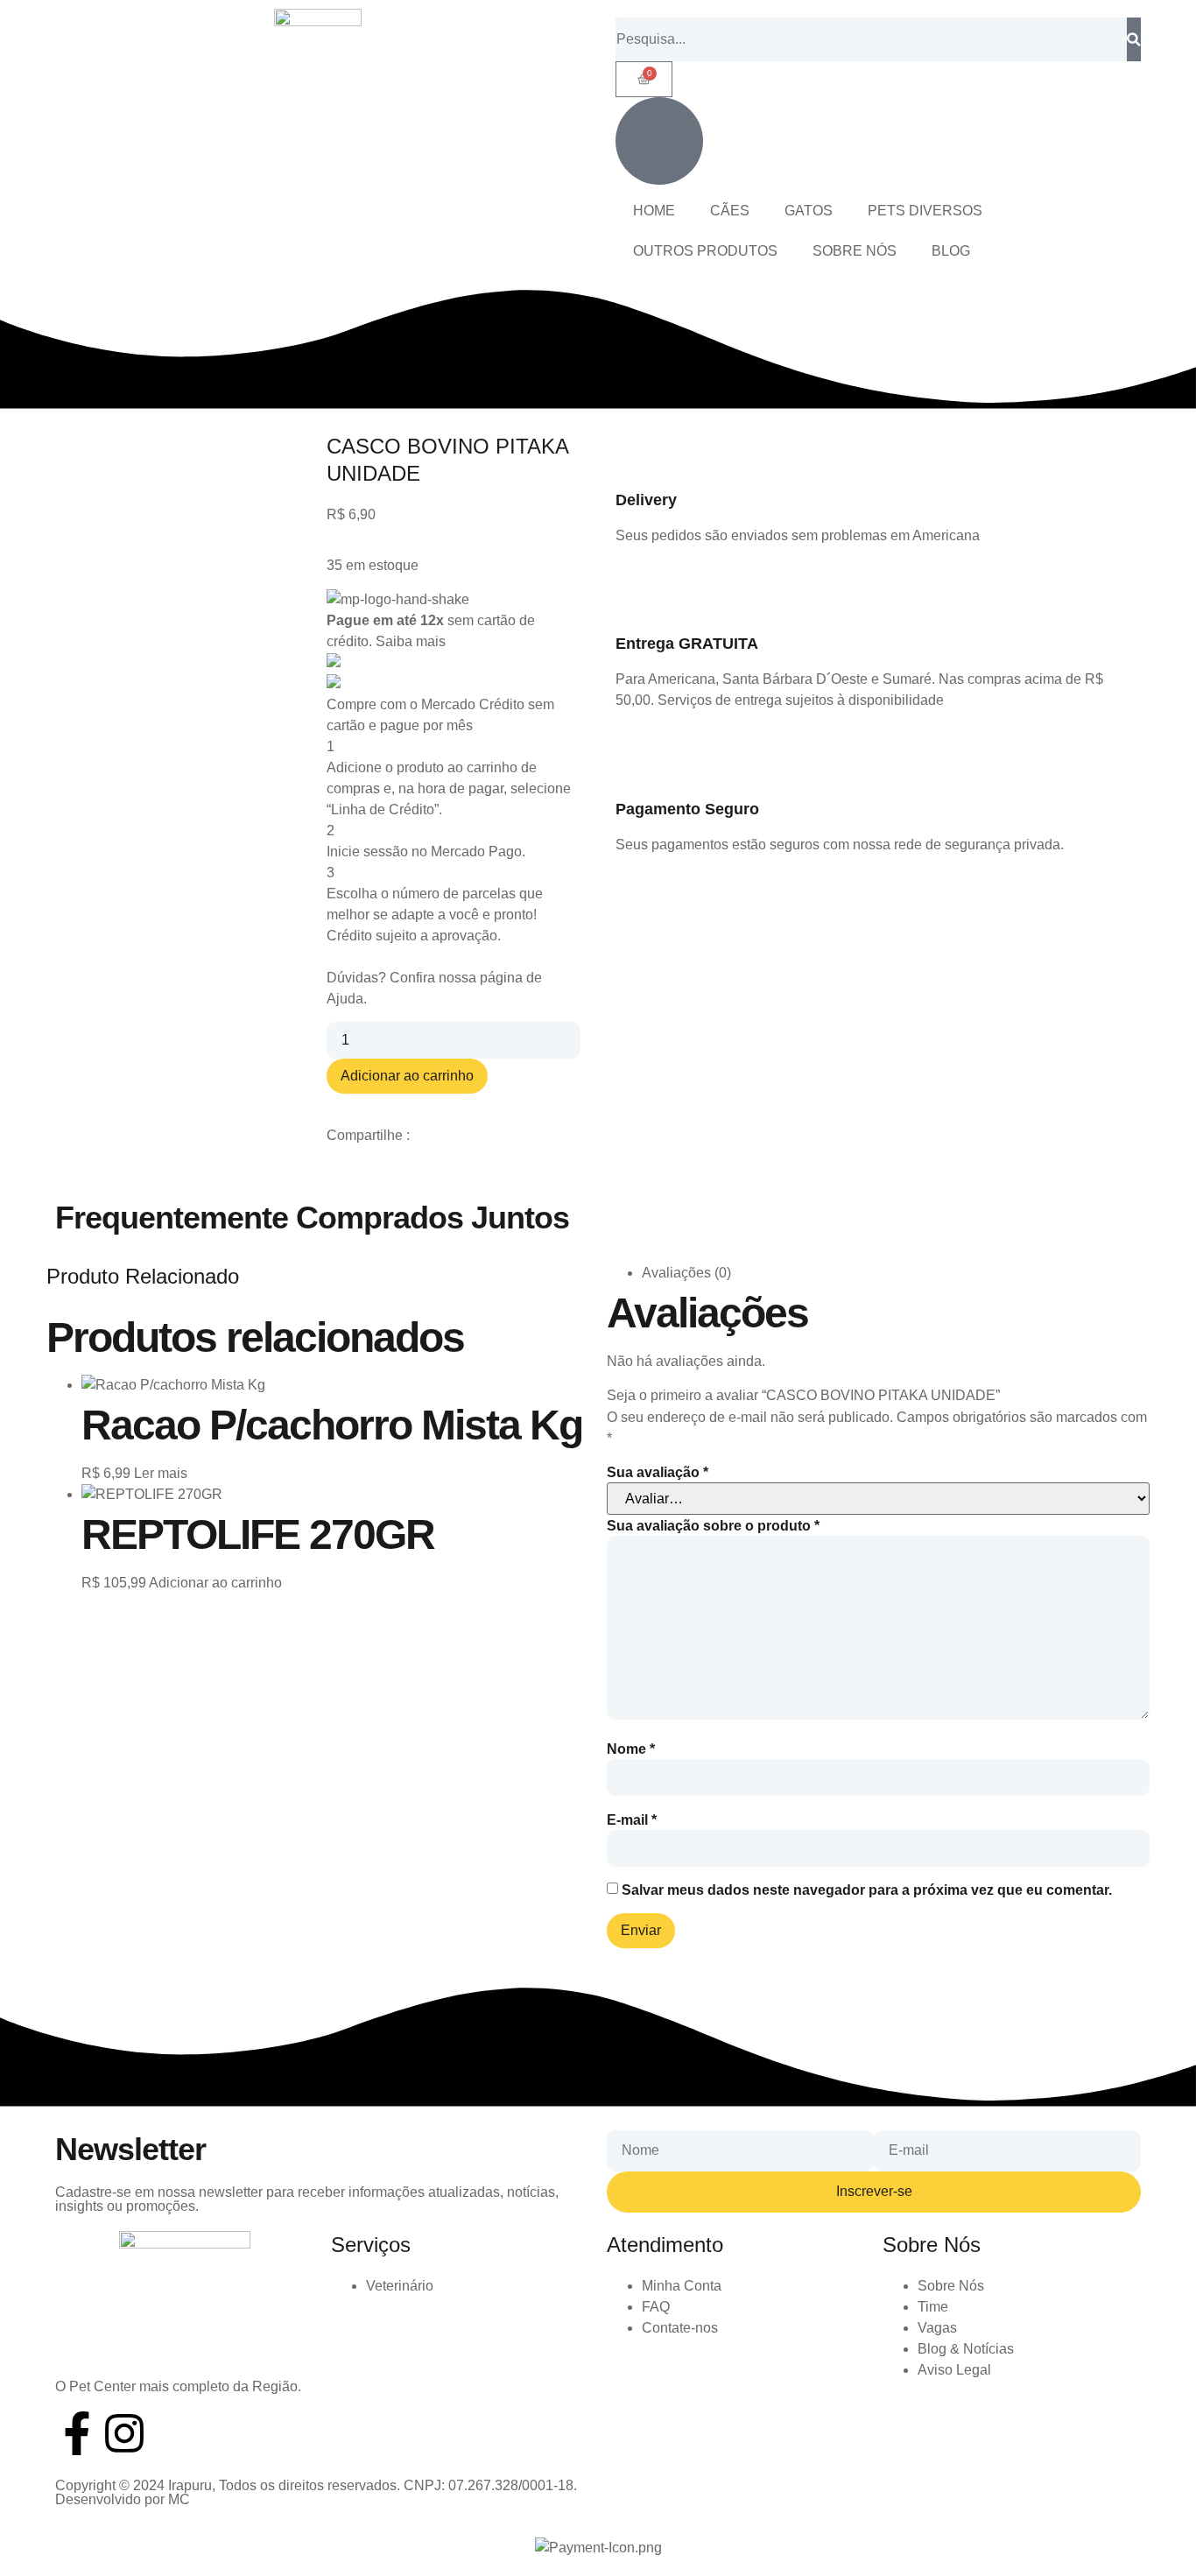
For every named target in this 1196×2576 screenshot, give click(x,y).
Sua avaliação (658, 1473)
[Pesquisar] (1134, 39)
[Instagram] (124, 2433)
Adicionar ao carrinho (407, 1076)
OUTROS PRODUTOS (705, 251)
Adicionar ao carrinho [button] (215, 1583)
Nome (631, 1749)
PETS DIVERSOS (925, 211)
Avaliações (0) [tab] (686, 1273)
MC (179, 2499)
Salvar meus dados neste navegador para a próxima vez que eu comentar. (867, 1890)
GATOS (809, 211)
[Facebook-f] (77, 2433)
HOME (654, 211)
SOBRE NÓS (855, 251)
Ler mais (161, 1473)
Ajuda (345, 999)
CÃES (730, 211)
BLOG (951, 251)
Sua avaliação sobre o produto (713, 1526)
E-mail (632, 1820)
